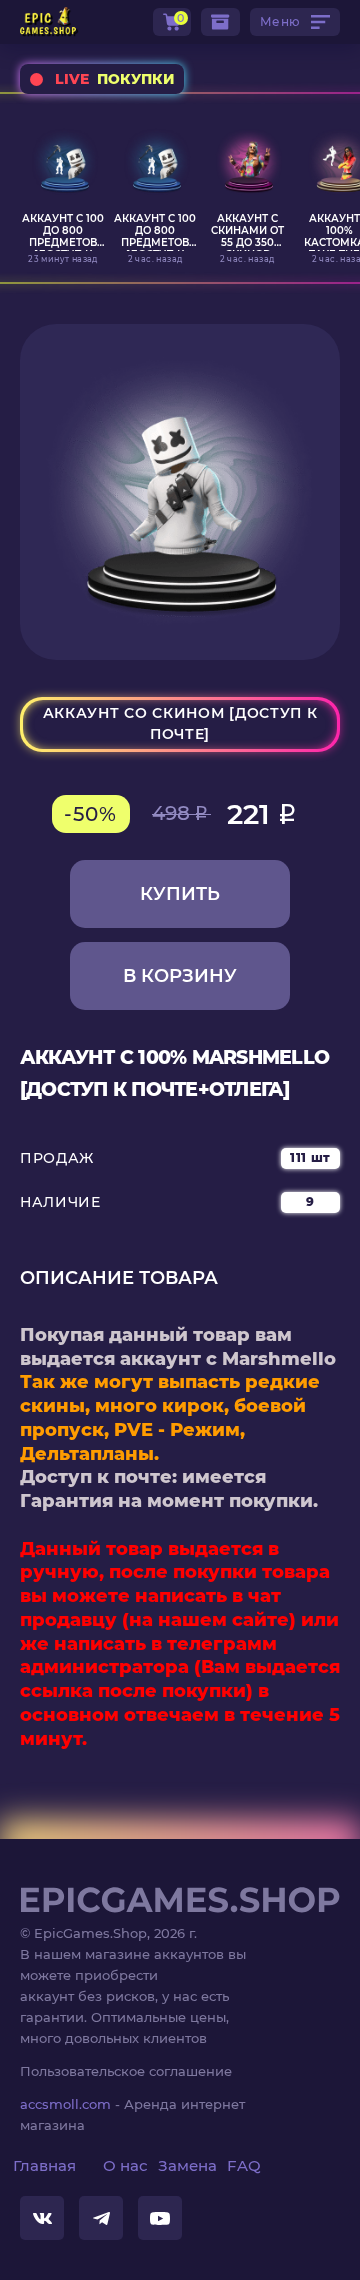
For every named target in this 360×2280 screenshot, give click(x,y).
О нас (125, 2165)
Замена (187, 2165)
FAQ (244, 2165)
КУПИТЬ (180, 894)
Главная (44, 2165)
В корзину (180, 976)
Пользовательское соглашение (126, 2071)
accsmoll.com (65, 2104)
